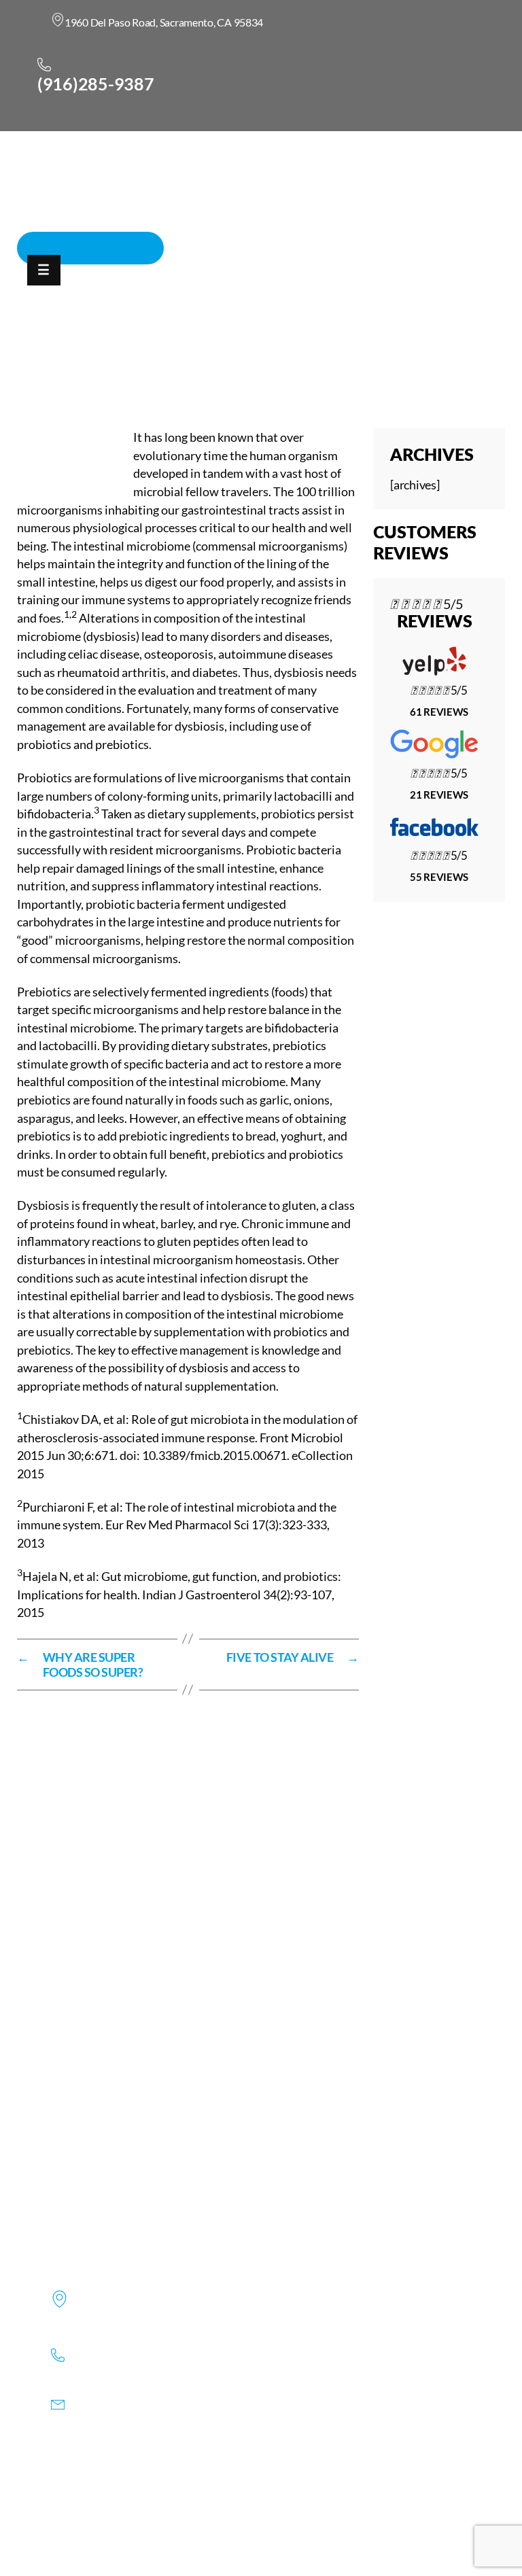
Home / (324, 359)
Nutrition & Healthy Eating (416, 359)
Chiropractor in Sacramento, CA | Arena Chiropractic (159, 359)
